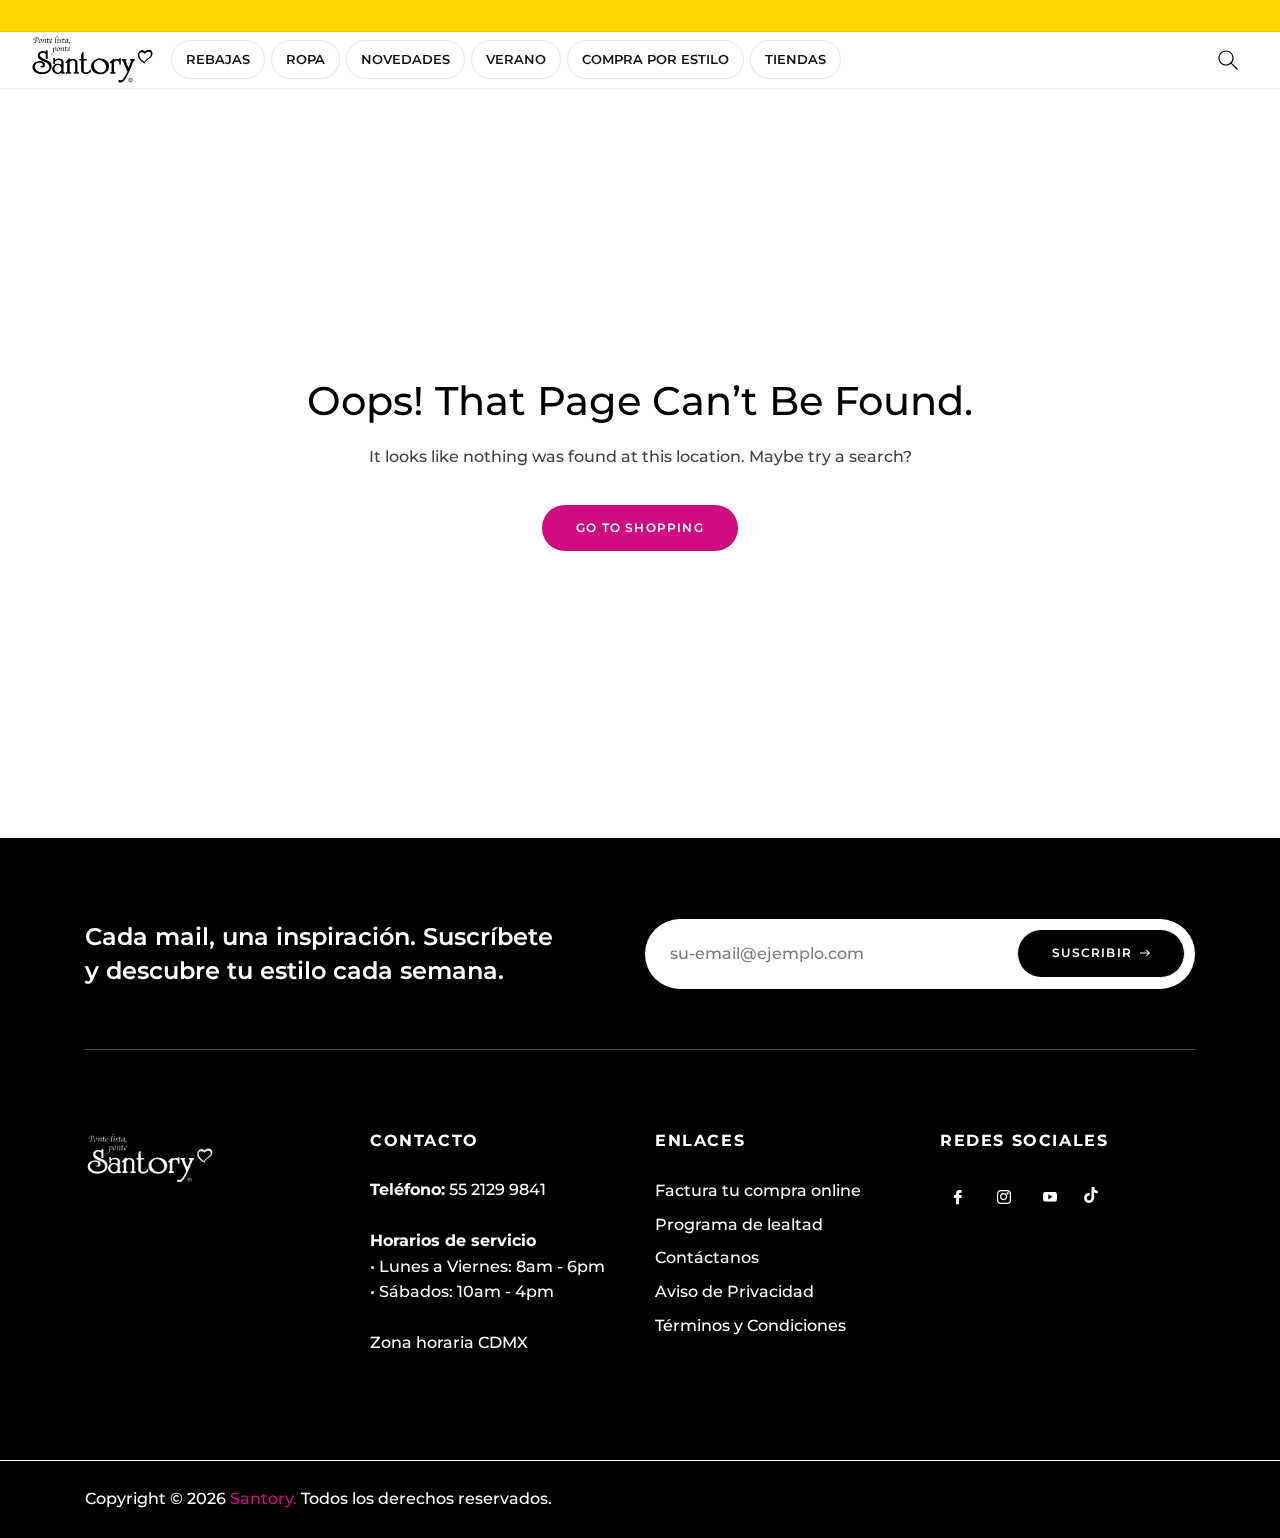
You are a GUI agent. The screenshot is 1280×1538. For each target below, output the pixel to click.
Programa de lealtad (739, 1224)
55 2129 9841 (497, 1189)
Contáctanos (707, 1257)
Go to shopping (640, 527)
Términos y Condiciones (750, 1325)
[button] (1228, 60)
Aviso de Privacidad (734, 1291)
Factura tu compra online (758, 1190)
